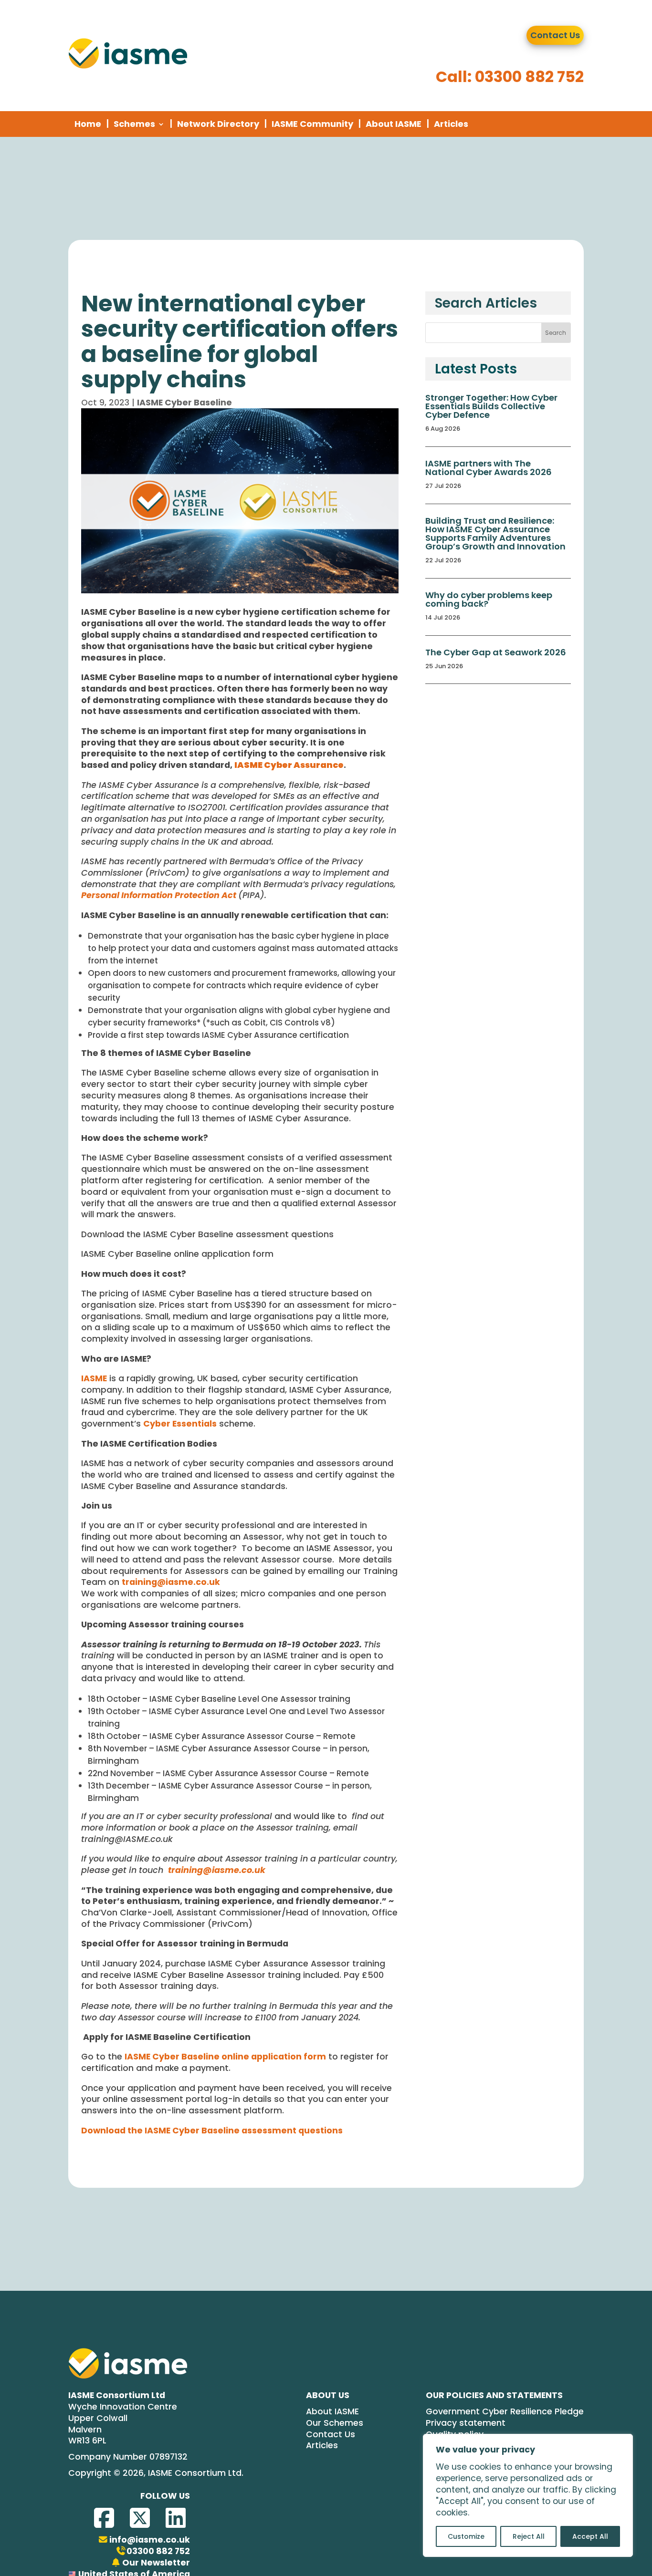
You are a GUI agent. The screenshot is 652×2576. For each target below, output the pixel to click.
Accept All (590, 2536)
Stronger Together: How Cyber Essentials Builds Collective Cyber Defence (491, 406)
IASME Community (312, 124)
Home (88, 124)
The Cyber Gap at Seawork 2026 (496, 652)
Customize (466, 2536)
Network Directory (218, 124)
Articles (451, 124)
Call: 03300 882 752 (510, 77)
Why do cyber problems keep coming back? (489, 599)
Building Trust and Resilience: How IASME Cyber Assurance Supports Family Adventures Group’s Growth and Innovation (495, 533)
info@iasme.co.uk (150, 2540)
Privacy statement (466, 2423)
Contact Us (555, 35)
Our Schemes (335, 2423)
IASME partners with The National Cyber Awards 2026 (489, 468)
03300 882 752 (158, 2551)
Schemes (134, 124)
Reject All (529, 2536)
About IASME (394, 124)
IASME (94, 1378)
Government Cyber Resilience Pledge (505, 2412)
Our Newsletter (156, 2563)
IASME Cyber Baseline (184, 403)
